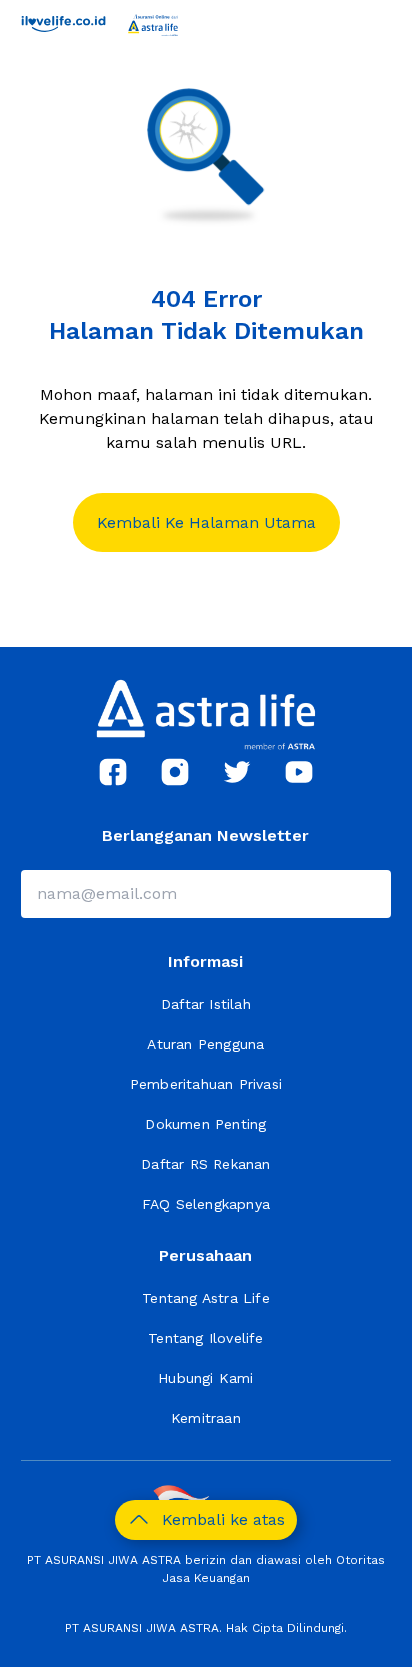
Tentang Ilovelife (205, 1338)
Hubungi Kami (205, 1378)
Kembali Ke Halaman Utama (206, 522)
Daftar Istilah (206, 1004)
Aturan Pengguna (205, 1044)
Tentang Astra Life (206, 1298)
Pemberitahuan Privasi (206, 1084)
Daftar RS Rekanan (205, 1164)
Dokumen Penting (205, 1124)
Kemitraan (206, 1418)
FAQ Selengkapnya (206, 1204)
